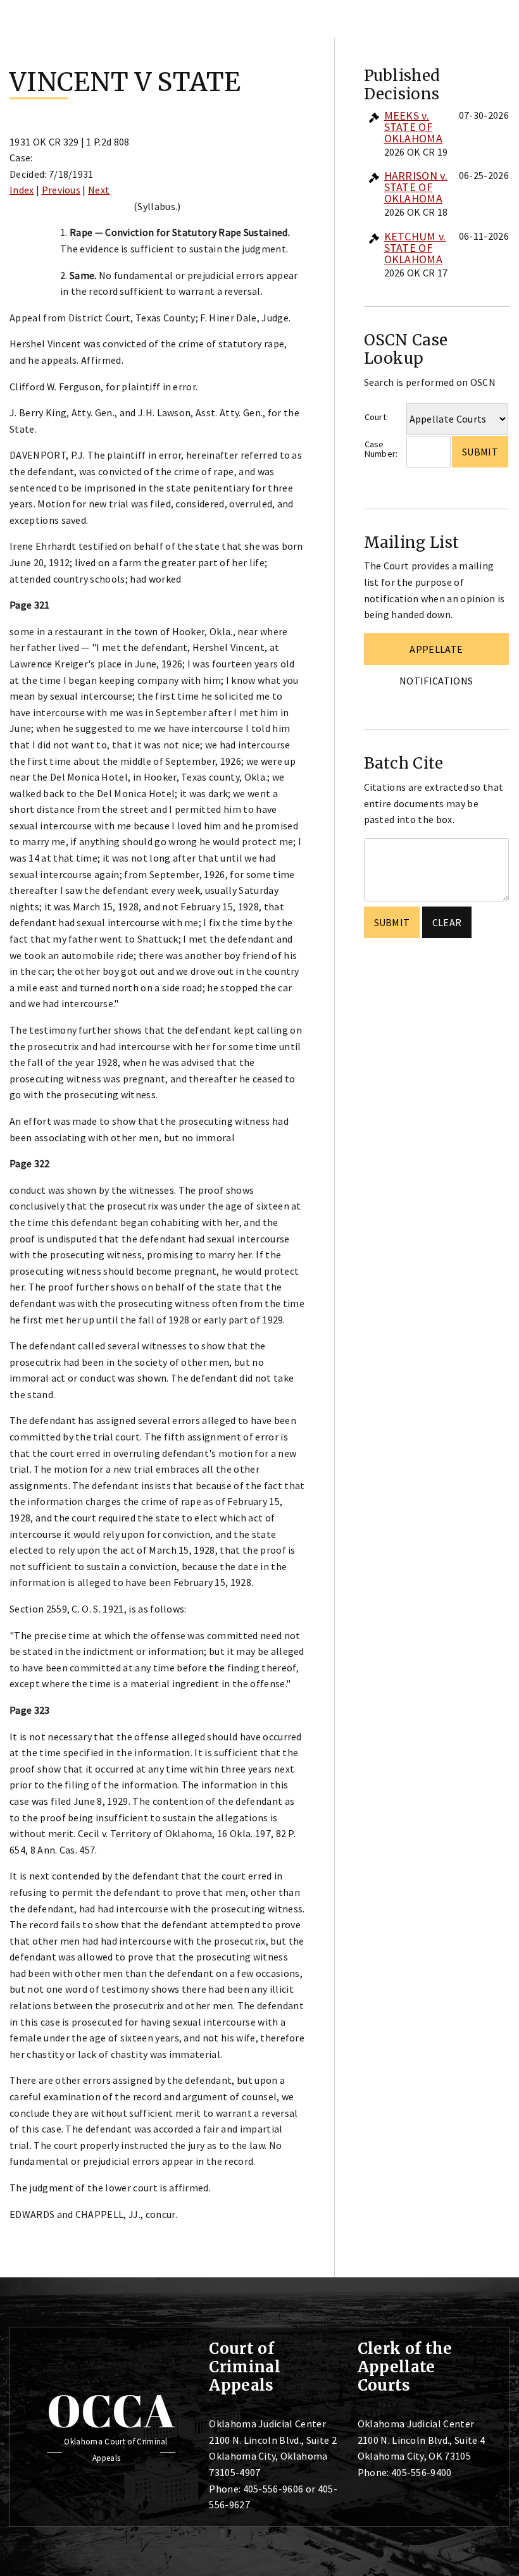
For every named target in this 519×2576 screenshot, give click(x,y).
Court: (377, 417)
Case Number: (381, 449)
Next (99, 190)
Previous (61, 190)
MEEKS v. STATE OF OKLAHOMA (414, 127)
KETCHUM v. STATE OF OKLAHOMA (415, 248)
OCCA (111, 2410)
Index (22, 190)
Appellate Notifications (436, 654)
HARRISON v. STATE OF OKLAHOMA (416, 187)
